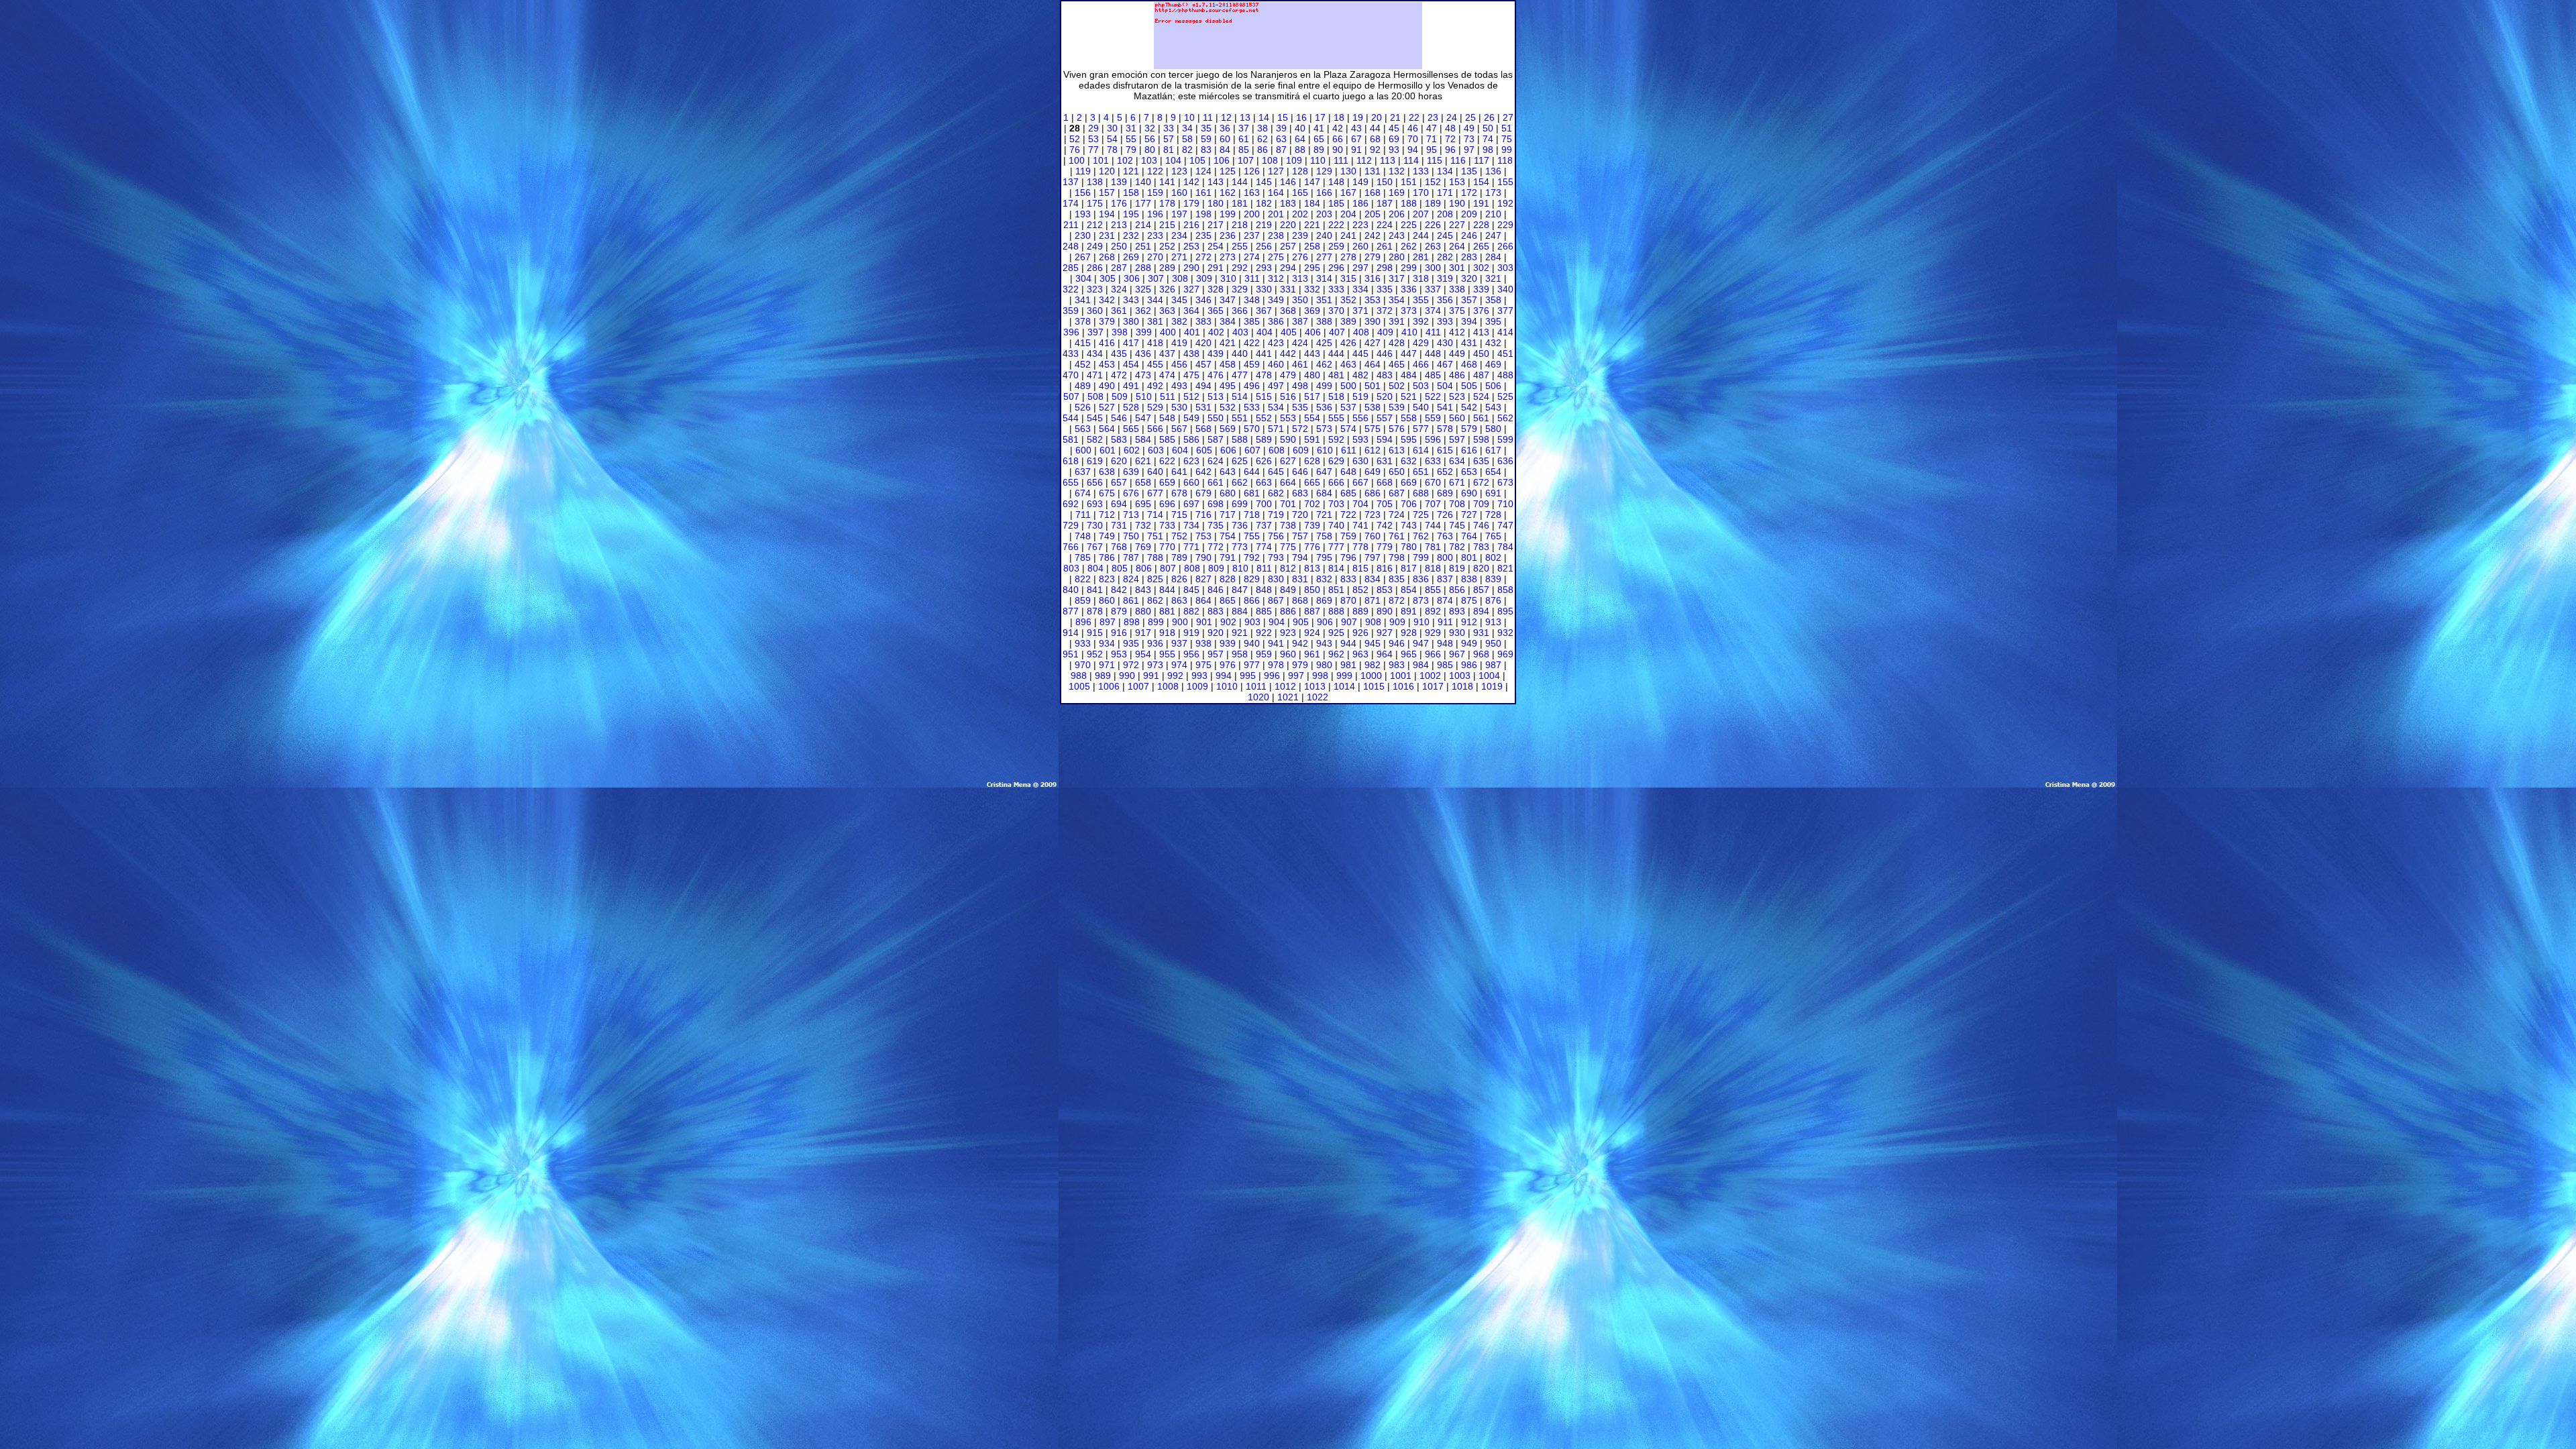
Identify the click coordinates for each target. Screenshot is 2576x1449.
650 (1397, 472)
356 (1445, 300)
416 (1107, 343)
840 (1071, 590)
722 (1348, 515)
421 (1228, 343)
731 (1119, 525)
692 (1071, 504)
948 (1445, 643)
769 (1143, 547)
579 (1469, 429)
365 (1216, 311)
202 (1300, 214)
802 (1493, 557)
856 (1457, 590)
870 (1348, 600)
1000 (1371, 676)
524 (1481, 396)
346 (1203, 300)
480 (1312, 375)
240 (1324, 235)
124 (1203, 171)
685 (1348, 493)
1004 (1489, 676)
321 (1493, 278)
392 (1421, 321)
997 (1296, 676)
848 (1264, 590)
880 (1143, 611)
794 (1300, 557)
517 (1312, 396)
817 (1409, 568)
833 (1348, 579)
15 (1283, 117)
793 (1276, 557)
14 (1264, 117)
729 (1071, 525)
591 (1312, 439)
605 (1204, 450)
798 (1397, 557)
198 (1203, 214)
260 (1360, 246)
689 (1445, 493)
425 (1324, 343)
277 (1324, 257)
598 (1481, 439)
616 (1469, 450)
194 (1107, 214)
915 (1095, 633)
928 (1409, 633)
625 (1240, 461)
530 (1179, 407)
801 (1469, 557)
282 (1445, 257)
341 (1083, 300)
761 (1397, 536)
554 (1312, 418)
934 (1107, 643)
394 (1469, 321)
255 (1240, 246)
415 (1083, 343)
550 (1216, 418)
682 (1276, 493)
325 (1143, 289)
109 (1294, 160)
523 (1457, 396)
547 (1143, 418)
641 (1179, 472)
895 (1505, 611)
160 (1179, 193)
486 (1457, 375)
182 (1264, 203)
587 (1216, 439)
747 (1505, 525)
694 (1119, 504)
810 (1240, 568)
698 (1216, 504)
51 (1507, 128)
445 (1360, 354)
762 (1421, 536)
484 (1409, 375)
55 (1131, 139)
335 (1385, 289)
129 (1324, 171)
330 (1264, 289)
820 (1481, 568)
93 (1394, 150)
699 (1240, 504)
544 (1071, 418)
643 (1228, 472)
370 (1336, 311)
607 (1252, 450)
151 (1409, 182)
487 (1481, 375)
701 (1288, 504)
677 (1155, 493)
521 (1409, 396)
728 (1493, 515)
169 (1397, 193)
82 (1187, 150)
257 (1288, 246)
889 (1360, 611)
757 (1300, 536)
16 (1301, 117)
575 (1373, 429)
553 (1288, 418)
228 (1481, 225)
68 (1375, 139)
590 (1288, 439)
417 (1131, 343)
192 (1505, 203)
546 (1119, 418)
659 (1167, 482)
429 (1421, 343)
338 (1457, 289)
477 (1240, 375)
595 (1409, 439)
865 (1228, 600)
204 (1348, 214)
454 (1131, 364)
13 (1245, 117)
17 (1320, 117)
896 (1083, 622)
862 (1155, 600)
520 (1385, 396)
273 (1228, 257)
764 (1469, 536)
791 (1228, 557)
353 (1373, 300)
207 (1421, 214)
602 (1132, 450)
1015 (1374, 686)
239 (1300, 235)
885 (1264, 611)
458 (1228, 364)
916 (1119, 633)
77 (1093, 150)
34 (1187, 128)
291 (1216, 268)
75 (1507, 139)
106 (1222, 160)
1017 (1433, 686)
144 (1240, 182)
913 (1493, 622)
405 (1289, 332)
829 (1252, 579)
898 (1132, 622)
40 (1300, 128)
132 (1397, 171)
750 (1131, 536)
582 (1095, 439)
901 (1204, 622)
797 (1373, 557)
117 (1482, 160)
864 (1203, 600)
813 (1312, 568)
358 (1493, 300)
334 (1360, 289)
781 (1433, 547)
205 (1373, 214)
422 (1252, 343)
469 (1493, 364)
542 (1469, 407)
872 (1397, 600)
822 (1083, 579)
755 (1252, 536)
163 (1252, 193)
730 (1095, 525)
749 (1107, 536)
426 (1348, 343)
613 (1397, 450)
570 (1252, 429)
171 (1445, 193)
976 (1228, 665)
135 (1469, 171)
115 (1435, 160)
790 (1203, 557)
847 (1240, 590)
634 (1457, 461)
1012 (1285, 686)
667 (1360, 482)
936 (1155, 643)
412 (1457, 332)
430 (1445, 343)
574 (1348, 429)
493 (1179, 386)
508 (1095, 396)
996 (1272, 676)
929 (1433, 633)
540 (1421, 407)
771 (1191, 547)
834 (1373, 579)
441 (1264, 354)
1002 (1430, 676)
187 (1385, 203)
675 (1107, 493)
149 (1360, 182)
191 (1481, 203)
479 (1288, 375)
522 (1433, 396)
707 (1433, 504)
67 (1356, 139)
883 (1216, 611)
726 (1445, 515)
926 (1360, 633)
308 (1180, 278)
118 (1505, 160)
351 (1324, 300)
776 (1312, 547)
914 (1071, 633)
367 (1264, 311)
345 (1179, 300)
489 (1083, 386)
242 (1373, 235)
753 (1203, 536)
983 (1397, 665)
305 (1108, 278)
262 (1409, 246)
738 (1288, 525)
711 (1083, 515)
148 (1336, 182)
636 (1505, 461)
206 (1397, 214)
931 (1481, 633)
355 (1421, 300)
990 (1127, 676)
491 (1131, 386)
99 (1507, 150)
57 (1169, 139)
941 (1276, 643)
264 (1457, 246)
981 (1348, 665)
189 (1433, 203)
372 (1385, 311)
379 (1107, 321)
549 (1191, 418)
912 (1469, 622)
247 (1493, 235)
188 (1409, 203)
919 (1191, 633)
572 (1300, 429)
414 (1505, 332)
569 (1228, 429)
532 (1228, 407)
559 (1433, 418)
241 (1348, 235)
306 (1132, 278)
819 (1457, 568)
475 (1191, 375)
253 (1191, 246)
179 (1191, 203)
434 (1095, 354)
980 (1324, 665)
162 (1228, 193)
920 (1216, 633)
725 (1421, 515)
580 (1493, 429)
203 (1324, 214)
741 (1360, 525)
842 (1119, 590)
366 (1240, 311)
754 (1228, 536)
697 (1191, 504)
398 (1120, 332)
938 (1203, 643)
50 (1488, 128)
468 (1469, 364)
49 (1469, 128)
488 (1505, 375)
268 (1107, 257)
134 (1445, 171)
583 (1119, 439)
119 (1083, 171)
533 (1252, 407)
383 (1203, 321)
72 (1450, 139)
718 (1252, 515)
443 (1312, 354)
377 (1505, 311)
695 (1143, 504)
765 (1493, 536)
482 (1360, 375)
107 (1246, 160)
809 (1216, 568)
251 (1143, 246)
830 (1276, 579)
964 (1385, 654)
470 (1071, 375)
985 (1445, 665)
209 (1469, 214)
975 (1203, 665)
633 (1433, 461)
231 (1107, 235)
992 (1175, 676)
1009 (1197, 686)
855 (1433, 590)
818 (1433, 568)
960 (1288, 654)
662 (1240, 482)
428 (1397, 343)
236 (1228, 235)
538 (1373, 407)
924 (1312, 633)
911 (1445, 622)
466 (1421, 364)
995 (1248, 676)
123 (1179, 171)
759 (1348, 536)
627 (1288, 461)
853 (1385, 590)
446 (1385, 354)
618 (1071, 461)
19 (1358, 117)
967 (1457, 654)
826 (1179, 579)
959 (1264, 654)
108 (1270, 160)
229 (1505, 225)
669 (1409, 482)
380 (1131, 321)
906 (1325, 622)
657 (1119, 482)
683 (1300, 493)
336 (1409, 289)
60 (1225, 139)
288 (1143, 268)
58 (1187, 139)
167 (1348, 193)
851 (1336, 590)
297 (1360, 268)
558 (1409, 418)
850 (1312, 590)
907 (1349, 622)
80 (1150, 150)
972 (1131, 665)
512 (1191, 396)
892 (1433, 611)
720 (1300, 515)
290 (1191, 268)
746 (1481, 525)
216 (1191, 225)
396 (1071, 332)
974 (1179, 665)
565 (1131, 429)
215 (1167, 225)
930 (1457, 633)
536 (1324, 407)
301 (1457, 268)
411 (1433, 332)
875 (1469, 600)
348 (1252, 300)
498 (1300, 386)
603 (1156, 450)
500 (1348, 386)
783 (1481, 547)
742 (1385, 525)
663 (1264, 482)
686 (1373, 493)
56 (1150, 139)
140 (1143, 182)
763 (1445, 536)
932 (1505, 633)
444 (1336, 354)
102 (1125, 160)
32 (1150, 128)
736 (1240, 525)
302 (1481, 268)
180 (1216, 203)
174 (1071, 203)
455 (1155, 364)
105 (1197, 160)
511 (1168, 396)
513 (1216, 396)
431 (1469, 343)
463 (1348, 364)
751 (1155, 536)
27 (1508, 117)
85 (1244, 150)
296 (1336, 268)
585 (1167, 439)
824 (1131, 579)
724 (1397, 515)
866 (1252, 600)
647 (1324, 472)
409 (1385, 332)
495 (1228, 386)
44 (1375, 128)
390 (1373, 321)
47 (1432, 128)
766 (1071, 547)
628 (1312, 461)
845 (1191, 590)
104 (1173, 160)
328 (1216, 289)
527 (1107, 407)
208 (1445, 214)
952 (1095, 654)
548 (1167, 418)
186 (1360, 203)
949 (1469, 643)
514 (1240, 396)
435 (1119, 354)
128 (1300, 171)
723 (1373, 515)
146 (1288, 182)
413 (1481, 332)
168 (1373, 193)
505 (1469, 386)
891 (1409, 611)
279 (1373, 257)
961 (1312, 654)
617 (1493, 450)
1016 (1403, 686)
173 (1493, 193)
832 (1324, 579)
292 (1240, 268)
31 (1131, 128)
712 (1107, 515)
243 (1397, 235)
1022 (1318, 697)
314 (1324, 278)
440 (1240, 354)
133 (1421, 171)
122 (1155, 171)
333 (1336, 289)
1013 (1315, 686)
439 (1216, 354)
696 (1167, 504)
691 (1493, 493)
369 (1312, 311)
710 (1505, 504)
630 (1360, 461)
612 (1373, 450)
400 (1168, 332)
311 (1252, 278)
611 (1349, 450)
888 (1336, 611)
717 (1228, 515)
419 (1179, 343)
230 (1083, 235)
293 (1264, 268)
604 (1180, 450)
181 (1240, 203)
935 (1131, 643)
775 (1288, 547)
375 (1457, 311)
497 (1276, 386)
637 (1083, 472)
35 (1206, 128)
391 (1397, 321)
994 (1224, 676)
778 (1360, 547)
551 (1240, 418)
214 (1143, 225)
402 (1216, 332)
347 (1228, 300)
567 (1179, 429)
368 (1288, 311)
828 (1228, 579)
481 (1336, 375)
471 (1095, 375)
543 (1493, 407)
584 (1143, 439)
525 (1505, 396)
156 (1083, 193)
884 (1240, 611)
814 (1336, 568)
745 (1457, 525)
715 (1179, 515)
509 (1120, 396)
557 (1385, 418)
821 (1505, 568)
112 (1364, 160)
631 (1385, 461)
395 (1493, 321)
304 (1083, 278)
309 (1204, 278)
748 (1083, 536)
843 (1143, 590)
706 (1409, 504)
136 (1493, 171)
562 (1505, 418)
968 (1481, 654)
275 (1276, 257)
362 (1143, 311)
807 (1168, 568)
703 (1336, 504)
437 (1167, 354)
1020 (1258, 697)
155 (1505, 182)
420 (1203, 343)
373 (1409, 311)
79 (1131, 150)
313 (1300, 278)
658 (1143, 482)
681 (1252, 493)
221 (1312, 225)
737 (1264, 525)
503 (1421, 386)
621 (1143, 461)
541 (1445, 407)
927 (1385, 633)
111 (1341, 160)
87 (1281, 150)
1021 (1288, 697)
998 (1320, 676)
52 (1075, 139)
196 (1155, 214)
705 (1385, 504)
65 (1319, 139)
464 (1373, 364)
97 (1469, 150)
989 (1103, 676)
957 (1216, 654)
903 (1252, 622)
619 (1095, 461)
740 (1336, 525)
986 (1469, 665)
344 (1155, 300)
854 (1409, 590)
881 (1167, 611)
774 (1264, 547)
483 (1385, 375)
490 (1107, 386)
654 (1493, 472)
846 (1216, 590)
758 (1324, 536)
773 (1240, 547)
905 (1301, 622)
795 (1324, 557)
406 (1313, 332)
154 (1481, 182)
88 (1300, 150)
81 (1169, 150)
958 (1240, 654)
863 (1179, 600)
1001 (1401, 676)
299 (1409, 268)
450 (1481, 354)
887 (1312, 611)
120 (1107, 171)
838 (1469, 579)
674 (1083, 493)
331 (1288, 289)
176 (1119, 203)
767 (1095, 547)
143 (1216, 182)
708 (1457, 504)
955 (1167, 654)
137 (1071, 182)
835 (1397, 579)
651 (1421, 472)
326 (1167, 289)
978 (1276, 665)
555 (1336, 418)
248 (1071, 246)
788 (1155, 557)
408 (1361, 332)
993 (1199, 676)
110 (1318, 160)
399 (1144, 332)
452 (1083, 364)
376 (1481, 311)
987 (1493, 665)
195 (1131, 214)
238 (1276, 235)
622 (1167, 461)
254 (1216, 246)
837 (1445, 579)
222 (1336, 225)
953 (1119, 654)
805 (1120, 568)
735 (1216, 525)
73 (1469, 139)
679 (1203, 493)
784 (1505, 547)
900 (1180, 622)
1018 (1462, 686)
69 (1394, 139)
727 (1469, 515)
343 (1131, 300)
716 (1203, 515)
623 (1191, 461)
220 (1288, 225)
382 (1179, 321)
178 (1167, 203)
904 (1277, 622)
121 (1131, 171)
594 (1385, 439)
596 (1433, 439)
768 (1119, 547)
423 (1276, 343)
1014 (1344, 686)
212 (1095, 225)
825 (1155, 579)
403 (1240, 332)
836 (1421, 579)
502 (1397, 386)
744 (1433, 525)
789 (1179, 557)
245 (1445, 235)
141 (1167, 182)
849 (1288, 590)
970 (1083, 665)
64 (1300, 139)
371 (1360, 311)
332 (1312, 289)
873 (1421, 600)
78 (1112, 150)
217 (1216, 225)
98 (1488, 150)
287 (1119, 268)
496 (1252, 386)
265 (1481, 246)
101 (1101, 160)
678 (1179, 493)
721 (1324, 515)
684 (1324, 493)
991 (1151, 676)
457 (1203, 364)
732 (1143, 525)
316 (1373, 278)
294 (1288, 268)
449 (1457, 354)
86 (1263, 150)
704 (1360, 504)
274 (1252, 257)
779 (1385, 547)
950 (1493, 643)
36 (1225, 128)
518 (1336, 396)
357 (1469, 300)
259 (1336, 246)
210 (1493, 214)
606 (1228, 450)
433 (1071, 354)
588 (1240, 439)
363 (1167, 311)
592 (1336, 439)
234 (1179, 235)
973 (1155, 665)
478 (1264, 375)
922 (1264, 633)
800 (1445, 557)
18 (1339, 117)
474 (1167, 375)
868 (1300, 600)
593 (1360, 439)
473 (1143, 375)
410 (1409, 332)
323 (1095, 289)
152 (1433, 182)
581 (1071, 439)
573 (1324, 429)
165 (1300, 193)
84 (1225, 150)
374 (1433, 311)
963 (1360, 654)
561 (1481, 418)
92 (1375, 150)
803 (1071, 568)
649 (1373, 472)
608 (1277, 450)
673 (1505, 482)
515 (1264, 396)
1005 (1079, 686)
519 (1360, 396)
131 (1373, 171)
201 (1276, 214)
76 (1075, 150)
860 (1107, 600)
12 (1226, 117)
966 (1433, 654)
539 (1397, 407)
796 (1348, 557)
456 (1179, 364)
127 (1276, 171)
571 (1276, 429)
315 (1348, 278)
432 (1493, 343)
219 (1264, 225)
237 (1252, 235)
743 (1409, 525)
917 (1143, 633)
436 (1143, 354)
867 (1276, 600)
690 (1469, 493)
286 (1095, 268)
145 (1264, 182)
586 (1191, 439)
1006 (1109, 686)
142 (1191, 182)
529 (1155, 407)
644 (1252, 472)
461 (1300, 364)
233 (1155, 235)
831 (1300, 579)
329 (1240, 289)
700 (1264, 504)
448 (1433, 354)
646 (1300, 472)
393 (1445, 321)
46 (1413, 128)
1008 (1168, 686)
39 (1281, 128)
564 (1107, 429)
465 (1397, 364)
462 (1324, 364)
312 (1276, 278)
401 (1192, 332)
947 (1421, 643)
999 (1344, 676)
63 (1281, 139)
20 (1377, 117)
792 (1252, 557)
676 (1131, 493)
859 (1083, 600)
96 (1450, 150)
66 (1338, 139)
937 (1179, 643)
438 (1191, 354)
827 (1203, 579)
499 (1324, 386)
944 (1348, 643)
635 (1481, 461)
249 (1095, 246)
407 (1337, 332)
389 (1348, 321)
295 (1312, 268)
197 (1179, 214)
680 (1228, 493)
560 (1457, 418)
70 (1413, 139)
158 (1131, 193)
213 (1119, 225)
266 (1505, 246)
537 (1348, 407)
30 (1112, 128)
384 (1228, 321)
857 (1481, 590)
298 (1385, 268)
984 (1421, 665)
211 (1071, 225)
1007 (1138, 686)
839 (1493, 579)
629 (1336, 461)
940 (1252, 643)
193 (1083, 214)
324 (1119, 289)
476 (1216, 375)
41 (1319, 128)
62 (1263, 139)
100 (1077, 160)
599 (1505, 439)
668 (1385, 482)
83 (1206, 150)
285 (1071, 268)
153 (1457, 182)
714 (1155, 515)
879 (1119, 611)
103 (1149, 160)
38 (1263, 128)
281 (1421, 257)
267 (1083, 257)
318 (1421, 278)
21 (1395, 117)
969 (1505, 654)
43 (1356, 128)
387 (1300, 321)
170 (1421, 193)
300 (1433, 268)
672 (1481, 482)
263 (1433, 246)
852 (1360, 590)
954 (1143, 654)
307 (1156, 278)
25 (1470, 117)
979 (1300, 665)
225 (1409, 225)
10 (1189, 117)
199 (1228, 214)
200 (1252, 214)
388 (1324, 321)
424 (1300, 343)
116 (1458, 160)
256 (1264, 246)
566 (1155, 429)
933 (1083, 643)
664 (1288, 482)
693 (1095, 504)
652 (1445, 472)
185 (1336, 203)
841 (1095, 590)
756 (1276, 536)
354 (1397, 300)
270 (1155, 257)
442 (1288, 354)
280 (1397, 257)
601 (1108, 450)
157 (1107, 193)
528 (1131, 407)
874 (1445, 600)
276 (1300, 257)
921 (1240, 633)
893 (1457, 611)
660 (1191, 482)
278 (1348, 257)
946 (1397, 643)
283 (1469, 257)
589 (1264, 439)
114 (1411, 160)
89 (1319, 150)
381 (1155, 321)
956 (1191, 654)
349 (1276, 300)
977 (1252, 665)
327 (1191, 289)
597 (1457, 439)
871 (1373, 600)
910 (1421, 622)
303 (1505, 268)
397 (1095, 332)
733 (1167, 525)
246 (1469, 235)
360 (1095, 311)
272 (1203, 257)
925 (1336, 633)
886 (1288, 611)
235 (1203, 235)
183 (1288, 203)
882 (1191, 611)
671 (1457, 482)
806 (1144, 568)
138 (1095, 182)
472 (1119, 375)
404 (1265, 332)
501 (1373, 386)
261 (1385, 246)
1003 (1460, 676)
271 (1179, 257)
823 (1107, 579)
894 (1481, 611)
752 (1179, 536)
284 (1493, 257)
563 (1083, 429)
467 (1445, 364)
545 (1095, 418)
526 (1083, 407)
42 (1338, 128)
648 (1348, 472)
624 (1216, 461)
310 (1228, 278)
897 (1108, 622)
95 (1432, 150)
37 (1244, 128)
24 (1452, 117)
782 (1457, 547)
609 (1301, 450)
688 (1421, 493)
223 (1360, 225)
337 (1433, 289)
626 (1264, 461)
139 (1119, 182)
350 (1300, 300)
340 (1505, 289)
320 (1469, 278)
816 (1385, 568)
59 (1206, 139)
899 (1156, 622)
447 (1409, 354)
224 (1385, 225)
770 (1167, 547)
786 (1107, 557)
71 (1432, 139)
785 (1083, 557)
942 (1300, 643)
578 (1445, 429)
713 (1131, 515)
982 (1373, 665)
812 (1288, 568)
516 (1288, 396)
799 (1421, 557)
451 (1505, 354)
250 (1119, 246)
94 (1413, 150)
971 (1107, 665)
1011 (1256, 686)
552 (1264, 418)
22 (1414, 117)
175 (1095, 203)
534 (1276, 407)
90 (1338, 150)
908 (1373, 622)
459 (1252, 364)
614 (1421, 450)
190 (1457, 203)
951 (1071, 654)
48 (1450, 128)
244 (1421, 235)
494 (1203, 386)
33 (1169, 128)
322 (1071, 289)
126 (1252, 171)
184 (1312, 203)
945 (1373, 643)
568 (1203, 429)
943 (1324, 643)
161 (1203, 193)
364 (1191, 311)
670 (1433, 482)
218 (1240, 225)
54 (1112, 139)
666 (1336, 482)
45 (1394, 128)
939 (1228, 643)
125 (1228, 171)
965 (1409, 654)
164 (1276, 193)
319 (1445, 278)
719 (1276, 515)
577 (1421, 429)
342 (1107, 300)
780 (1409, 547)
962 (1336, 654)
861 (1131, 600)
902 (1228, 622)
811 (1264, 568)
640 (1155, 472)
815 (1360, 568)
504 (1445, 386)
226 (1433, 225)
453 (1107, 364)
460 (1276, 364)
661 (1216, 482)
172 (1469, 193)
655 (1071, 482)
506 (1493, 386)
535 (1300, 407)
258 (1312, 246)
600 (1083, 450)
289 (1167, 268)
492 (1155, 386)
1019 (1492, 686)
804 (1095, 568)
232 (1131, 235)
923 (1288, 633)
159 (1155, 193)
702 (1312, 504)
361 (1119, 311)
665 (1312, 482)
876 (1493, 600)
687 (1397, 493)
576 (1397, 429)
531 (1203, 407)
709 (1481, 504)
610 (1325, 450)
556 (1360, 418)
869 (1324, 600)
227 (1457, 225)
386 (1276, 321)
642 (1203, 472)
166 (1324, 193)
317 (1397, 278)
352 (1348, 300)
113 (1388, 160)
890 (1385, 611)
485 (1433, 375)
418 (1155, 343)
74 (1488, 139)
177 (1143, 203)
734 (1191, 525)
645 (1276, 472)
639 (1131, 472)
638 (1107, 472)
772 (1216, 547)
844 (1167, 590)
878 (1095, 611)
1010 (1227, 686)
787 (1131, 557)
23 (1433, 117)
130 (1348, 171)
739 (1312, 525)
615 (1445, 450)
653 (1469, 472)
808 (1192, 568)
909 (1397, 622)
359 (1071, 311)
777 (1336, 547)
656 (1095, 482)
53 (1093, 139)
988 (1079, 676)
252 (1167, 246)
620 (1119, 461)
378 (1083, 321)
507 (1071, 396)
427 (1373, 343)
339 (1481, 289)
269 (1131, 257)
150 (1385, 182)
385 (1252, 321)
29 (1093, 128)
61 (1244, 139)
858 (1505, 590)
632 (1409, 461)
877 (1071, 611)
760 (1373, 536)
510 (1144, 396)
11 (1208, 117)
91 (1356, 150)
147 (1312, 182)
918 (1167, 633)
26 (1489, 117)
